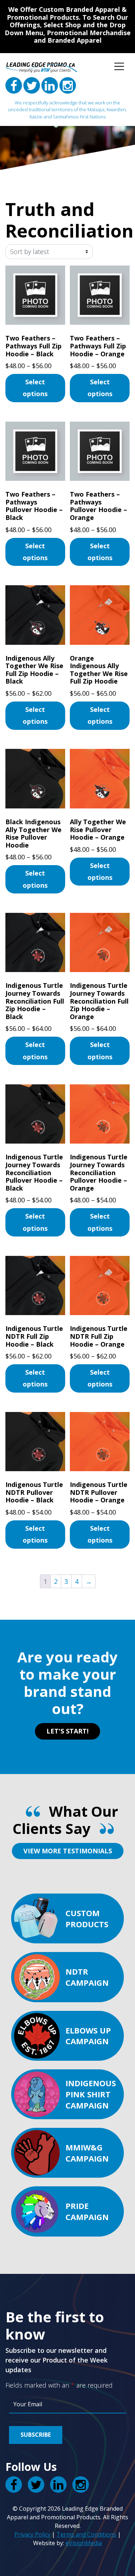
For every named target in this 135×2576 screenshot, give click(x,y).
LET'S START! (67, 1731)
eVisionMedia (84, 2543)
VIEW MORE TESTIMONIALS (68, 1851)
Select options (35, 388)
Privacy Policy (32, 2534)
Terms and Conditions (86, 2534)
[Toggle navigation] (119, 66)
